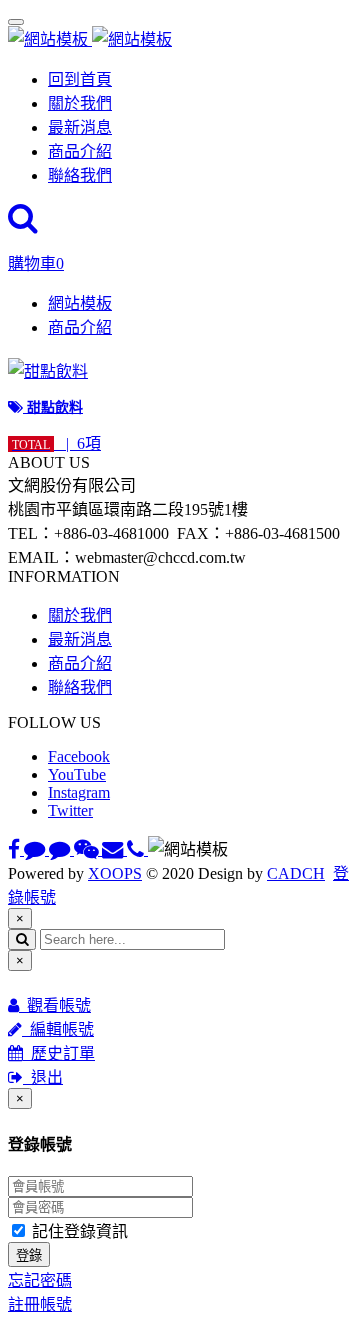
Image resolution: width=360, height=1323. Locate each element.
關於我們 (80, 103)
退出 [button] (43, 1077)
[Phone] (137, 849)
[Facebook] (16, 849)
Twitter (70, 810)
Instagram (79, 792)
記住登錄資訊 (78, 1231)
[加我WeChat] (88, 849)
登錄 (29, 1255)
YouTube (77, 774)
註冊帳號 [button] (40, 1304)
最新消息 (80, 127)
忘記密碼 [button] (40, 1280)
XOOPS (115, 873)
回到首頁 (80, 79)
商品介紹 (80, 151)
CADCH (296, 873)
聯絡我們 (80, 175)
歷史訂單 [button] (59, 1053)
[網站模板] (90, 39)
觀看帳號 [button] (55, 1005)
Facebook (79, 756)
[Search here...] (23, 223)
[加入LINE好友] (36, 849)
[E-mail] (114, 849)
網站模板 (80, 303)
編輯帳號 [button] (58, 1029)
